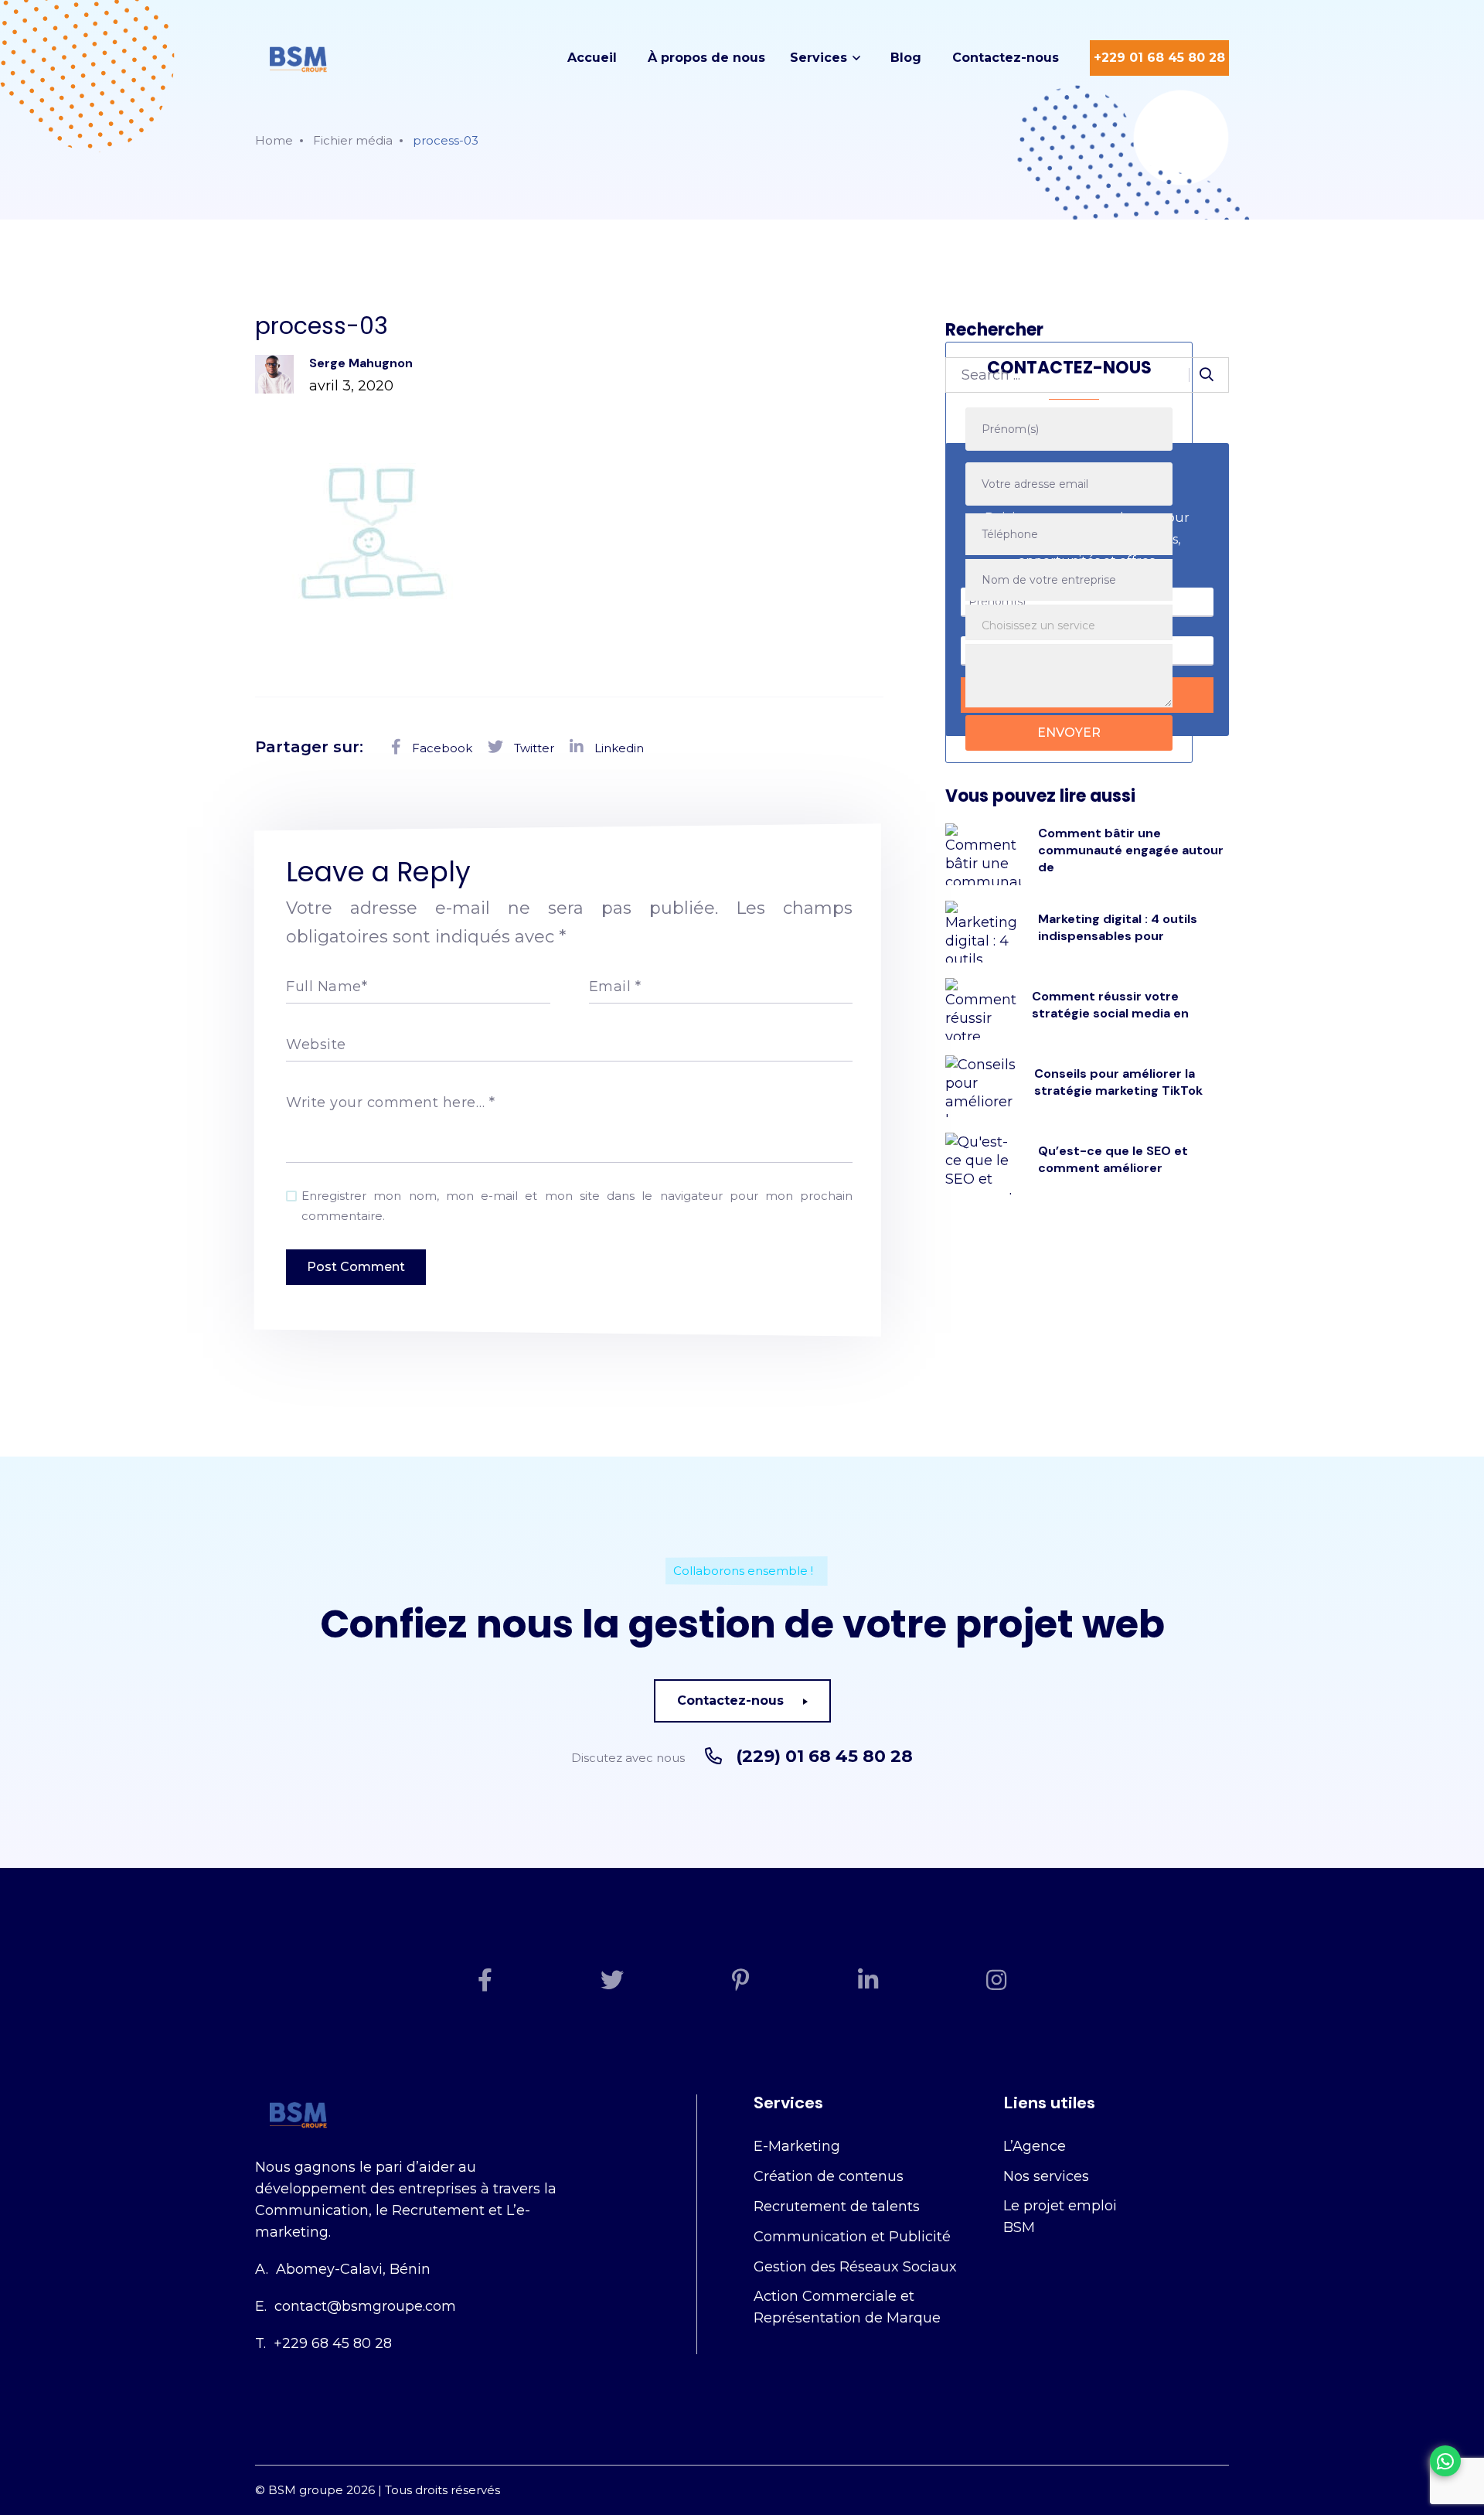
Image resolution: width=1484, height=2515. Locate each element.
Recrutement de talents (837, 2207)
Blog (906, 58)
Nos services (1046, 2176)
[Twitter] (612, 1980)
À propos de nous (706, 58)
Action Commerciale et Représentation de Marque (847, 2307)
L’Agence (1035, 2146)
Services (819, 58)
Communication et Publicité (852, 2237)
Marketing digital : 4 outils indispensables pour (1118, 927)
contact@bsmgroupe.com (365, 2306)
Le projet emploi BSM (1060, 2217)
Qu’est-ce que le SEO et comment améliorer (1113, 1159)
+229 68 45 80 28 (333, 2343)
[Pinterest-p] (741, 1980)
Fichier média (353, 140)
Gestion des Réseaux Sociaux (855, 2267)
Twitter (533, 748)
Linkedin (618, 748)
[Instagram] (996, 1980)
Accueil (592, 58)
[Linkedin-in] (868, 1980)
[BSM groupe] (298, 58)
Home (274, 140)
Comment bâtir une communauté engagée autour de (1131, 850)
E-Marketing (797, 2146)
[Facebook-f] (485, 1980)
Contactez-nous (1006, 58)
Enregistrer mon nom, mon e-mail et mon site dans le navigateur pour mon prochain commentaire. (577, 1206)
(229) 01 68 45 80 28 (824, 1757)
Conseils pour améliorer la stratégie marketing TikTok (1118, 1082)
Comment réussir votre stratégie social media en (1110, 1005)
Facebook (441, 748)
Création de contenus (829, 2176)
